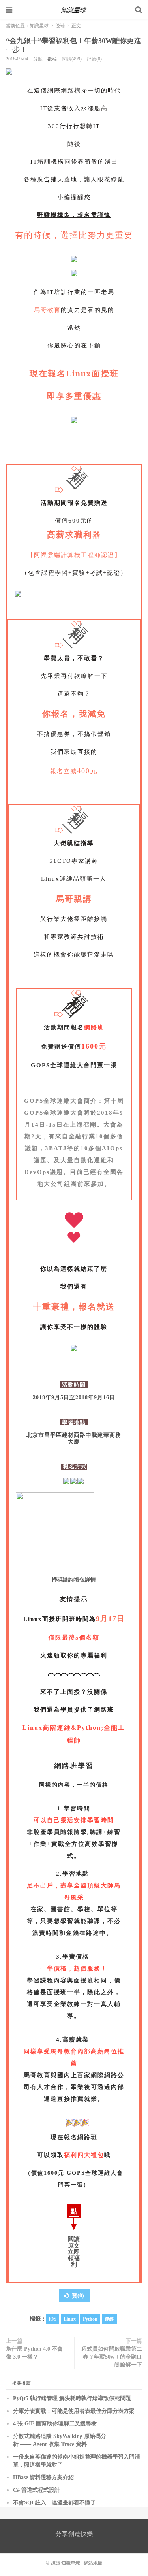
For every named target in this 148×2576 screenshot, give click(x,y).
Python (90, 2319)
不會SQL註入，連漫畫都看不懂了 (54, 2503)
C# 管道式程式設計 (37, 2490)
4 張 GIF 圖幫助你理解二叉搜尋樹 (55, 2424)
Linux (70, 2319)
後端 (60, 26)
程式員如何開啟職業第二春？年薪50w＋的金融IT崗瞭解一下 (112, 2357)
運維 (109, 2319)
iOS (53, 2319)
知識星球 (74, 10)
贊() (78, 2296)
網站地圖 (93, 2563)
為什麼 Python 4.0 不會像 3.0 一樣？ (34, 2353)
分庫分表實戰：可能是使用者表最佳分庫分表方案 (74, 2411)
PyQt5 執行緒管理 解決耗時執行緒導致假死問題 (72, 2398)
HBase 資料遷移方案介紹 (43, 2477)
